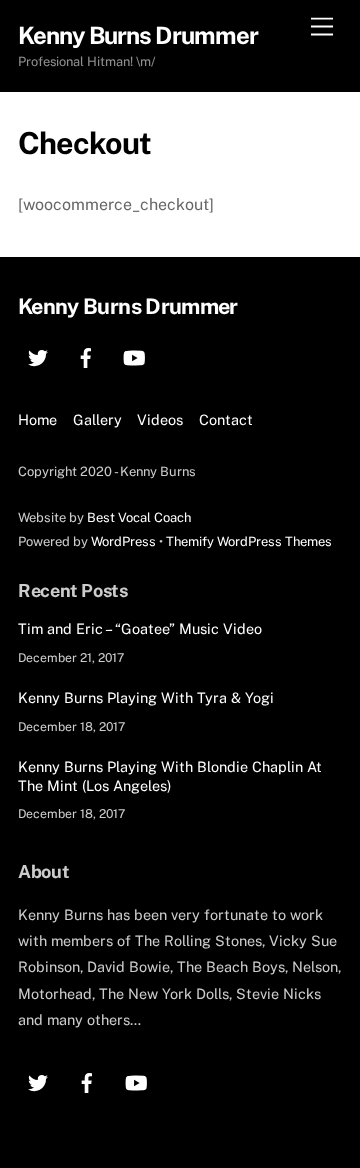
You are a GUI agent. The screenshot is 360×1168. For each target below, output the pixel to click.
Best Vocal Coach (139, 517)
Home (37, 419)
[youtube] (134, 355)
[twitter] (38, 355)
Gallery (97, 419)
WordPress (123, 541)
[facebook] (86, 355)
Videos (160, 419)
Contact (226, 419)
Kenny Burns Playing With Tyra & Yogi (146, 697)
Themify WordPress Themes (249, 541)
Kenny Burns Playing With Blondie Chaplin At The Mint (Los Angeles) (170, 776)
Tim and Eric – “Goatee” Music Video (140, 628)
